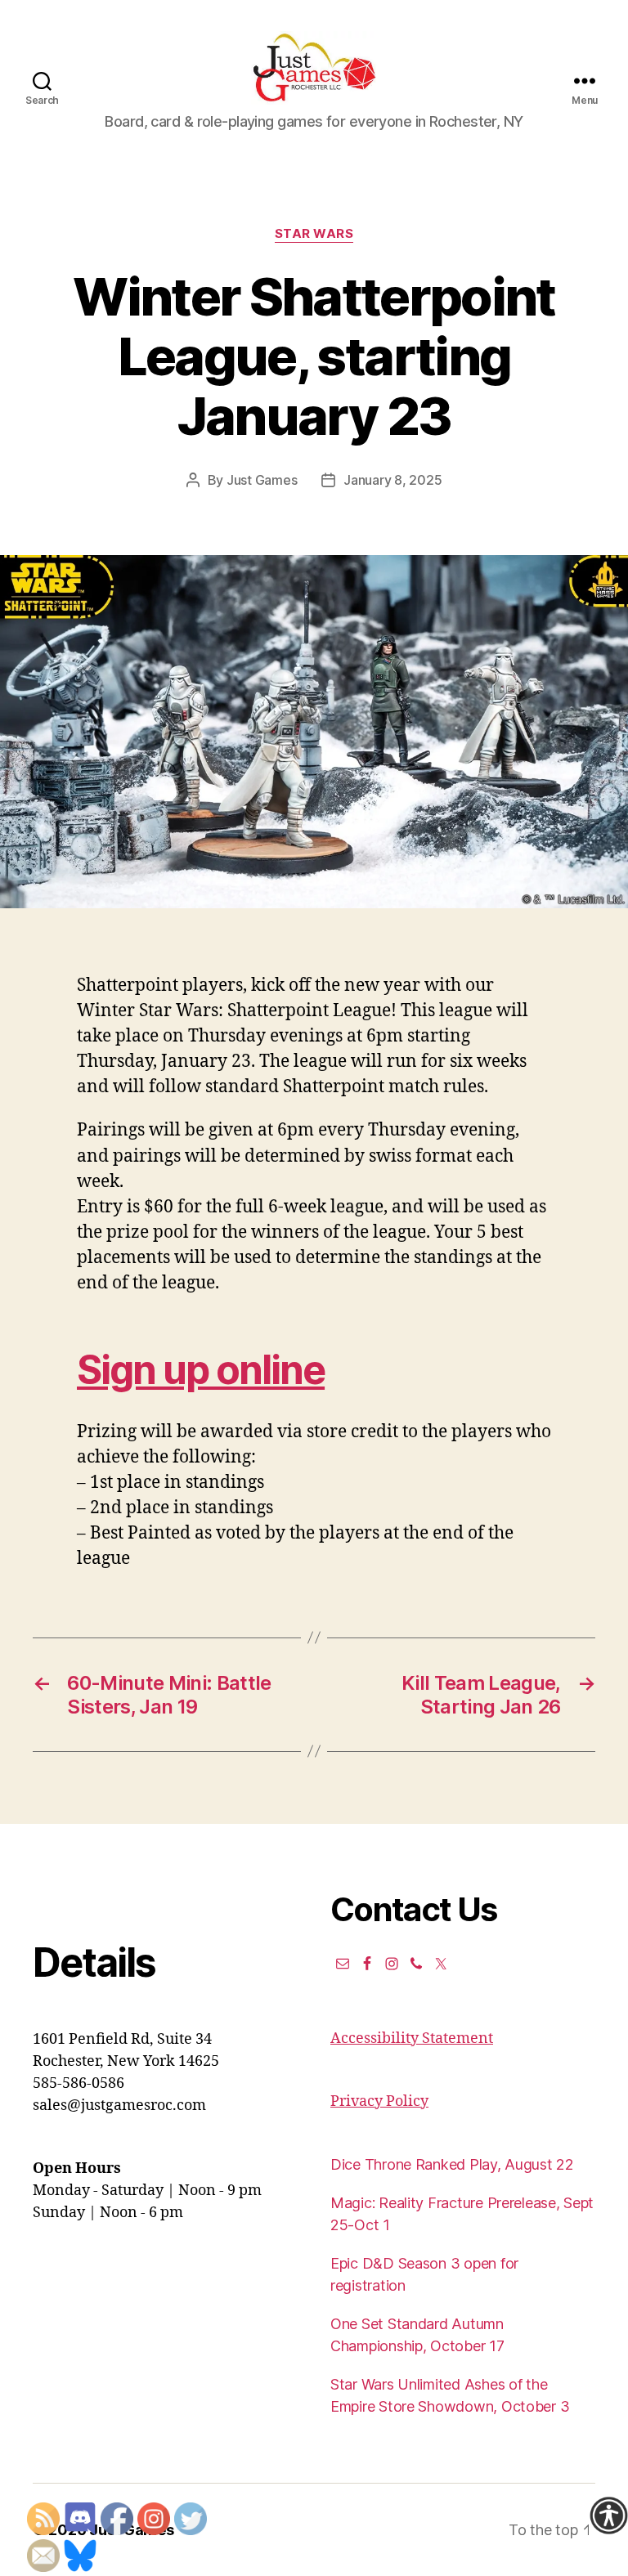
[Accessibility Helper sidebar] (608, 2516)
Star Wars (314, 234)
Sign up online (201, 1370)
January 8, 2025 (392, 480)
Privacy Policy (379, 2101)
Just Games (262, 480)
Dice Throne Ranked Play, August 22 (452, 2164)
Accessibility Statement (412, 2038)
